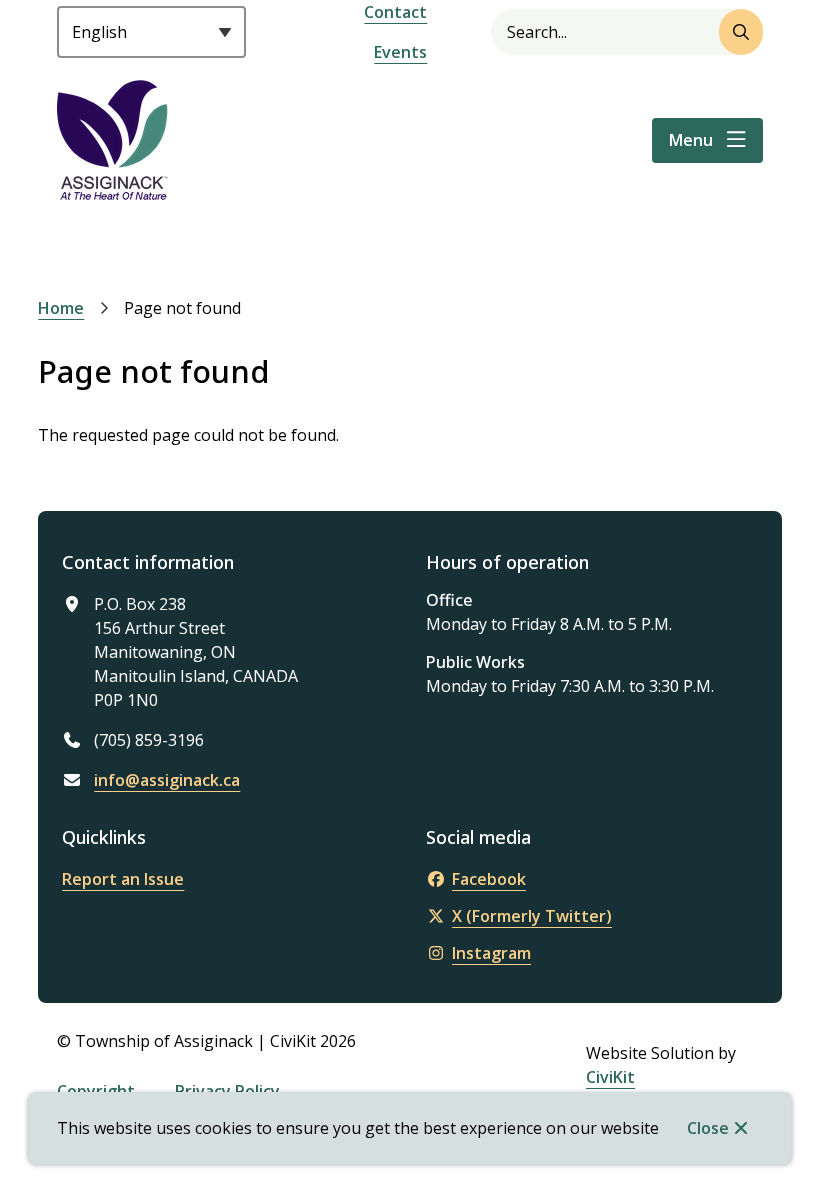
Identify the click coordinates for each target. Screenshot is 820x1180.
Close (708, 1128)
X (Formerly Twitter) (532, 916)
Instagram (491, 953)
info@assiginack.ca (167, 780)
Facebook (489, 879)
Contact (395, 12)
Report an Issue (123, 879)
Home (61, 308)
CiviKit (610, 1077)
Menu (691, 140)
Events (400, 52)
